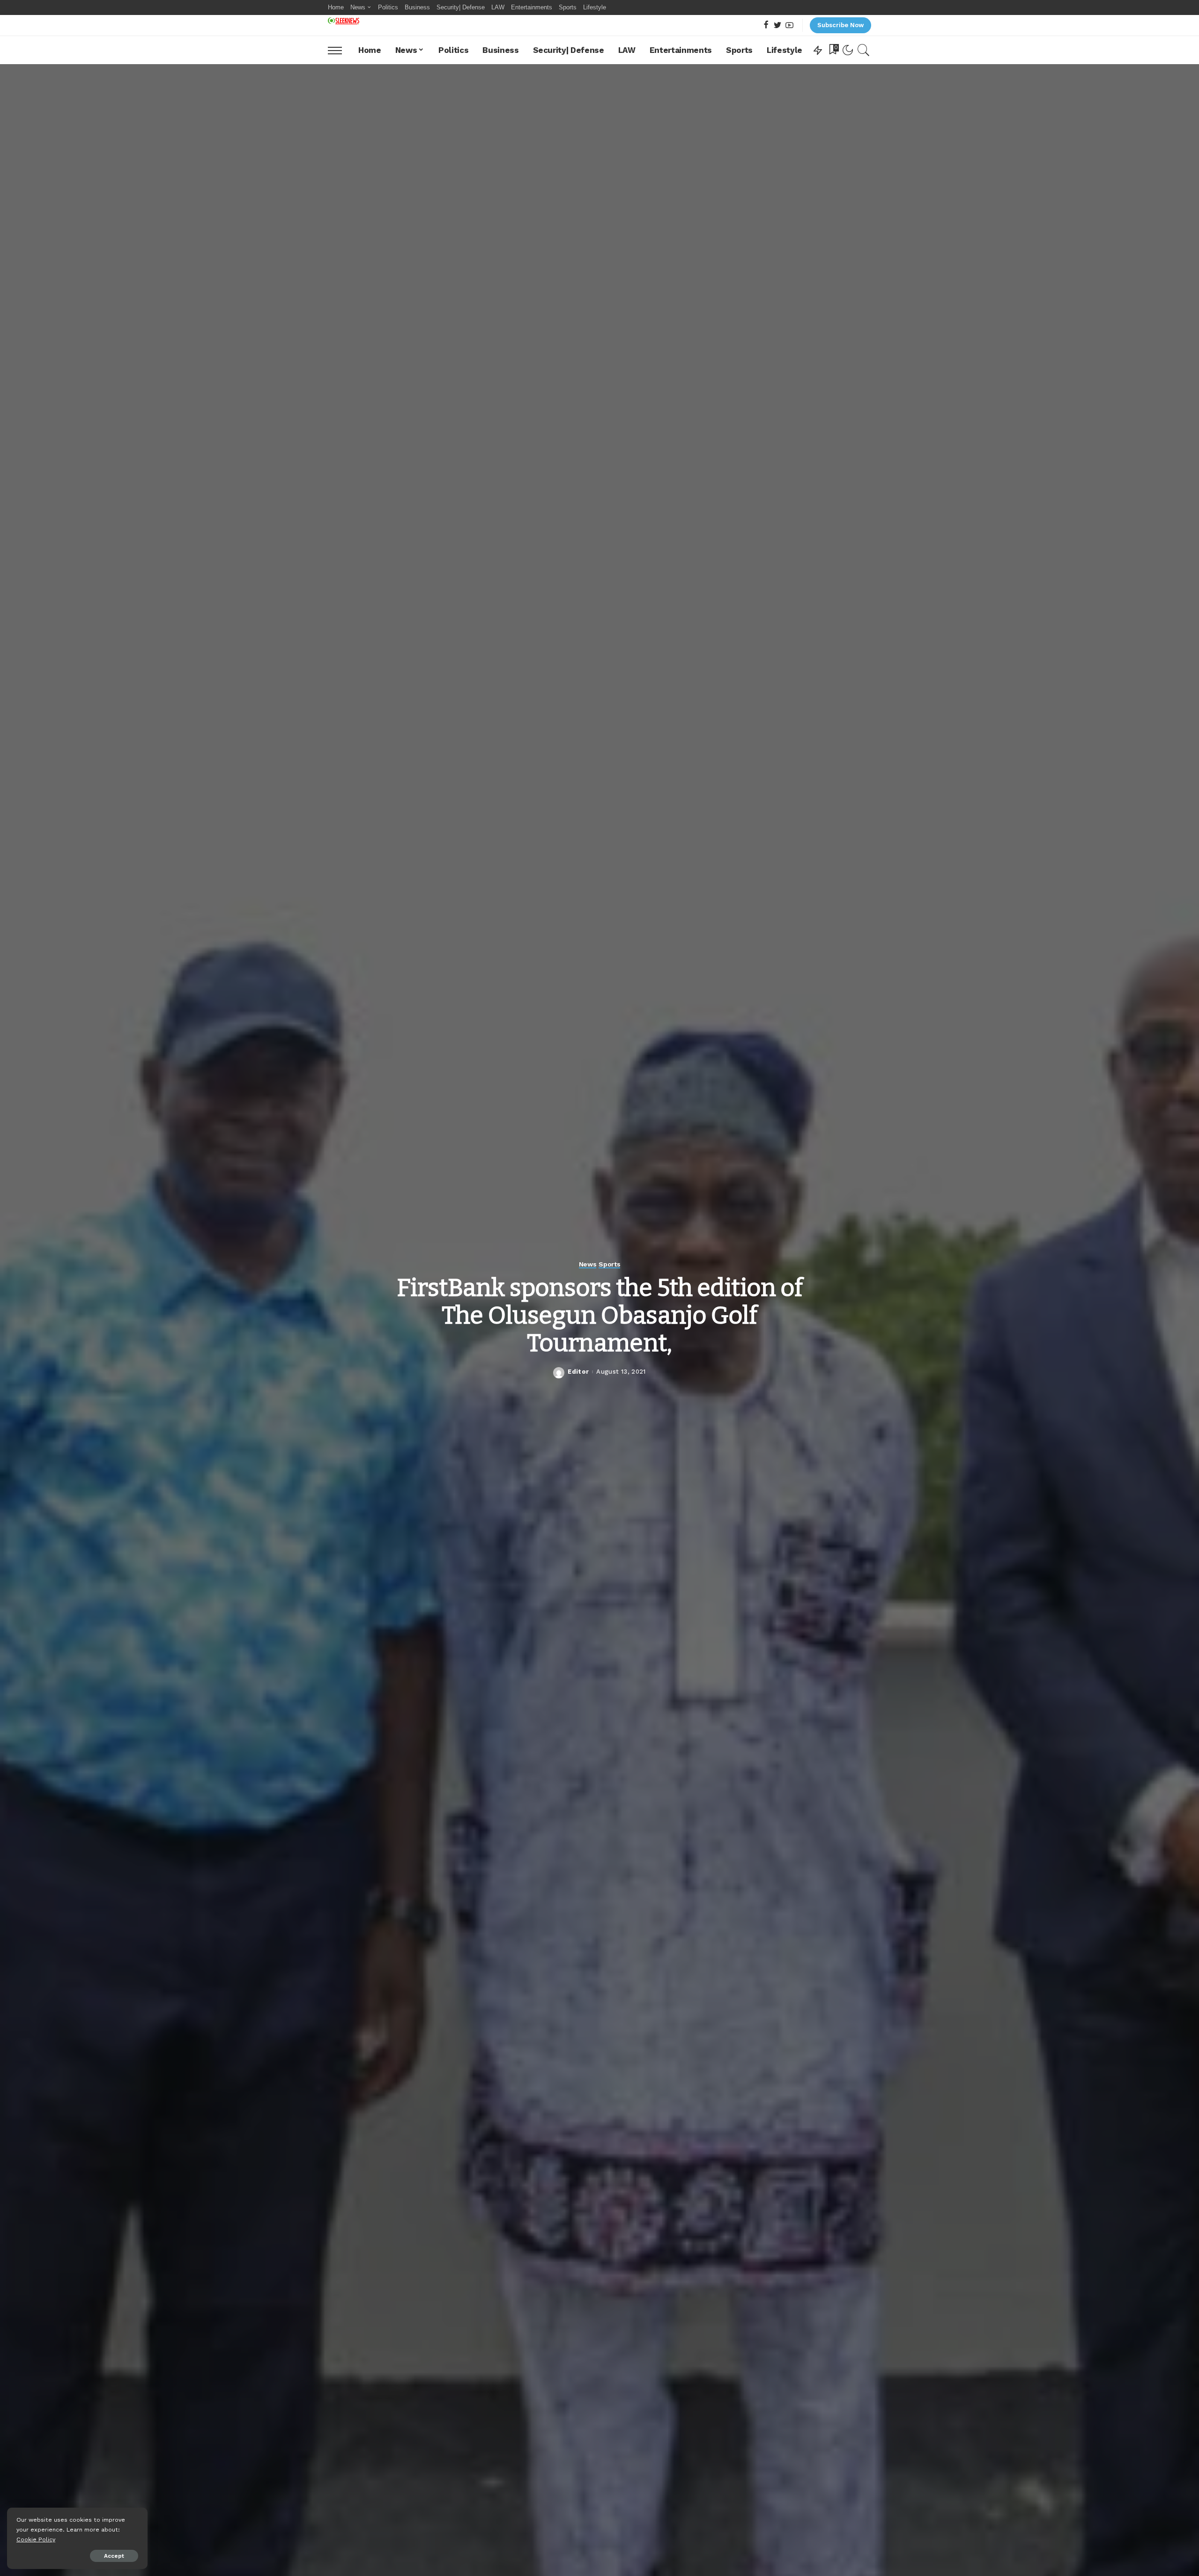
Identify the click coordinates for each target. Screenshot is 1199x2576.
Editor (578, 1372)
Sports (609, 1264)
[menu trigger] (340, 50)
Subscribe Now (840, 25)
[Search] (864, 50)
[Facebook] (766, 26)
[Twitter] (778, 26)
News (588, 1264)
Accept (114, 2556)
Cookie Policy (36, 2539)
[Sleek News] (344, 21)
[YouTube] (789, 26)
